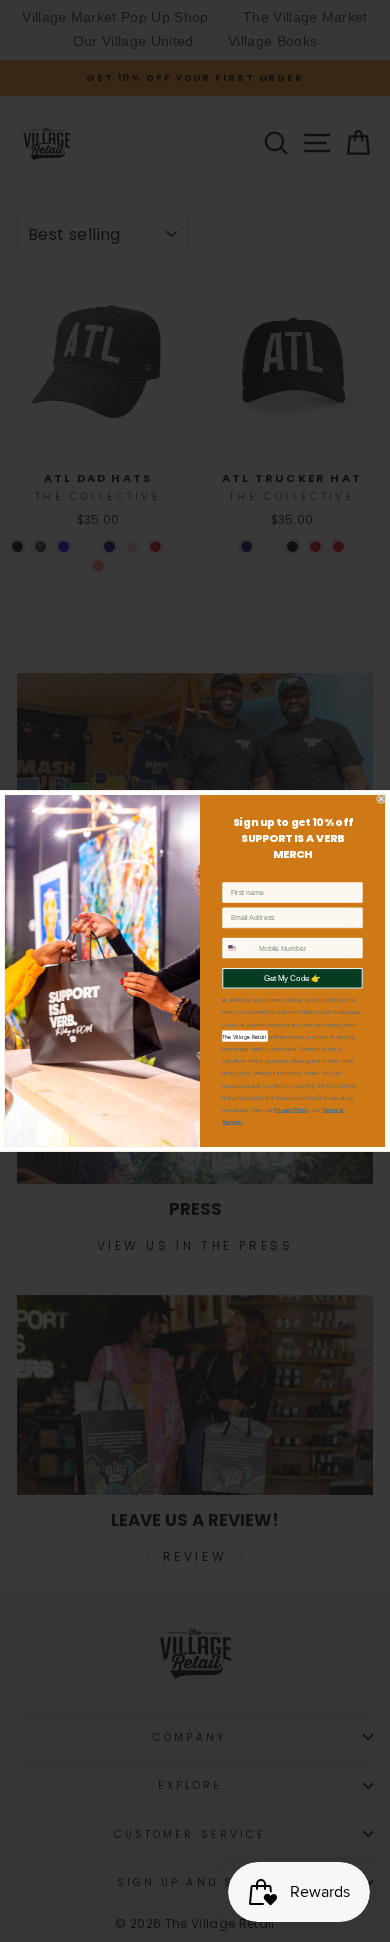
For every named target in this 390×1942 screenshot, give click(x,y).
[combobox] (238, 948)
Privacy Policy (291, 1110)
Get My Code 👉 (292, 978)
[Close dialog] (381, 799)
